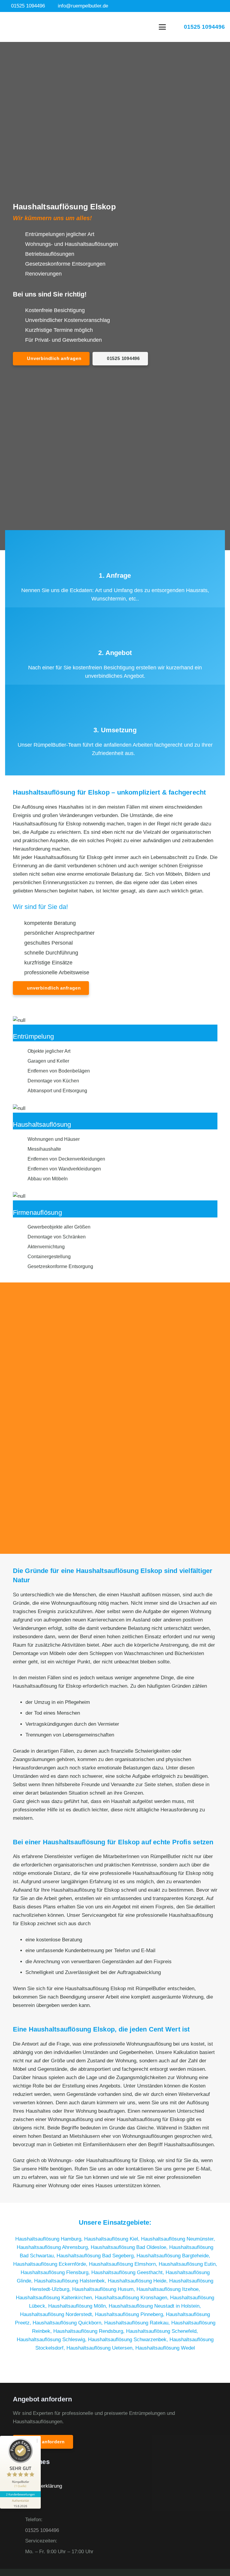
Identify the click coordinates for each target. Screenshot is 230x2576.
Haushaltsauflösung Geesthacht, (128, 2272)
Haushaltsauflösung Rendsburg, (90, 2331)
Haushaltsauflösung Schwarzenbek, (129, 2340)
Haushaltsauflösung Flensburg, (56, 2272)
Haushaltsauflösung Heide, (139, 2281)
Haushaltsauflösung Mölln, (78, 2306)
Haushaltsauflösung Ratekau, (138, 2323)
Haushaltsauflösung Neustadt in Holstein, (155, 2306)
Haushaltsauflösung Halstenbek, (71, 2281)
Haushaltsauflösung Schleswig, (52, 2340)
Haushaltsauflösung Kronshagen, (133, 2298)
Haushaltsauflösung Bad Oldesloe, (130, 2247)
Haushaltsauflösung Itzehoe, (168, 2289)
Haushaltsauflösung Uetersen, (101, 2348)
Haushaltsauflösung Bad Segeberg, (97, 2256)
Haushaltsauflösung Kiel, (113, 2239)
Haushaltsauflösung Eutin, (188, 2264)
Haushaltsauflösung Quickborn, (68, 2323)
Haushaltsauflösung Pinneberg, (130, 2314)
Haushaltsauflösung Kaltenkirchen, (55, 2298)
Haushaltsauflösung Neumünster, (178, 2239)
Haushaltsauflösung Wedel (165, 2348)
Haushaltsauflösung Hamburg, (50, 2239)
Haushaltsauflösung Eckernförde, (51, 2264)
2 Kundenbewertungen (20, 2494)
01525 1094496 (42, 2530)
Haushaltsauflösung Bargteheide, (173, 2256)
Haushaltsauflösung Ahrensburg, (54, 2247)
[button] (162, 27)
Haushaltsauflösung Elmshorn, (124, 2264)
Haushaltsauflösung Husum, (104, 2289)
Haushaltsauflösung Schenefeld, (162, 2331)
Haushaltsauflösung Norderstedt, (57, 2314)
